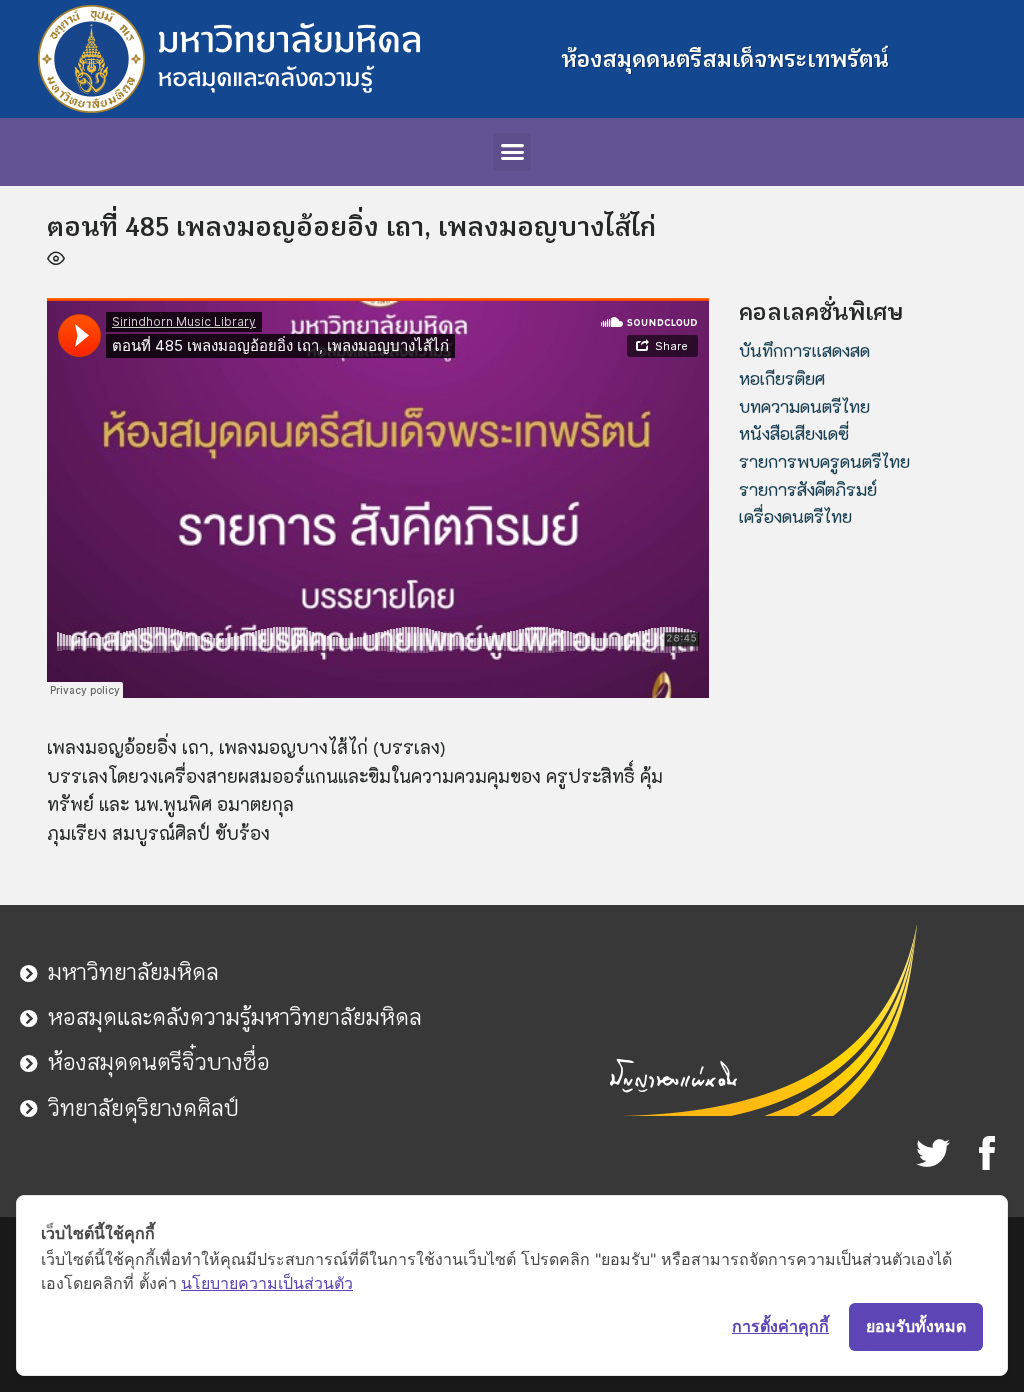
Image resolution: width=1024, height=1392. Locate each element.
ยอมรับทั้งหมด (916, 1326)
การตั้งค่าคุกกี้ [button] (780, 1326)
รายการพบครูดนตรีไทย (824, 461)
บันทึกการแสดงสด (804, 350)
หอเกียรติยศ (782, 378)
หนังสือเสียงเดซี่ (794, 433)
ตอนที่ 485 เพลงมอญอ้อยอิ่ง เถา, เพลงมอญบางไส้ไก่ (351, 227)
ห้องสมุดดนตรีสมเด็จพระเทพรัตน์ (725, 59)
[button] (512, 152)
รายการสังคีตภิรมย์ (808, 489)
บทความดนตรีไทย (804, 406)
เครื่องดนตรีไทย (795, 516)
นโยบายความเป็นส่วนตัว (267, 1283)
